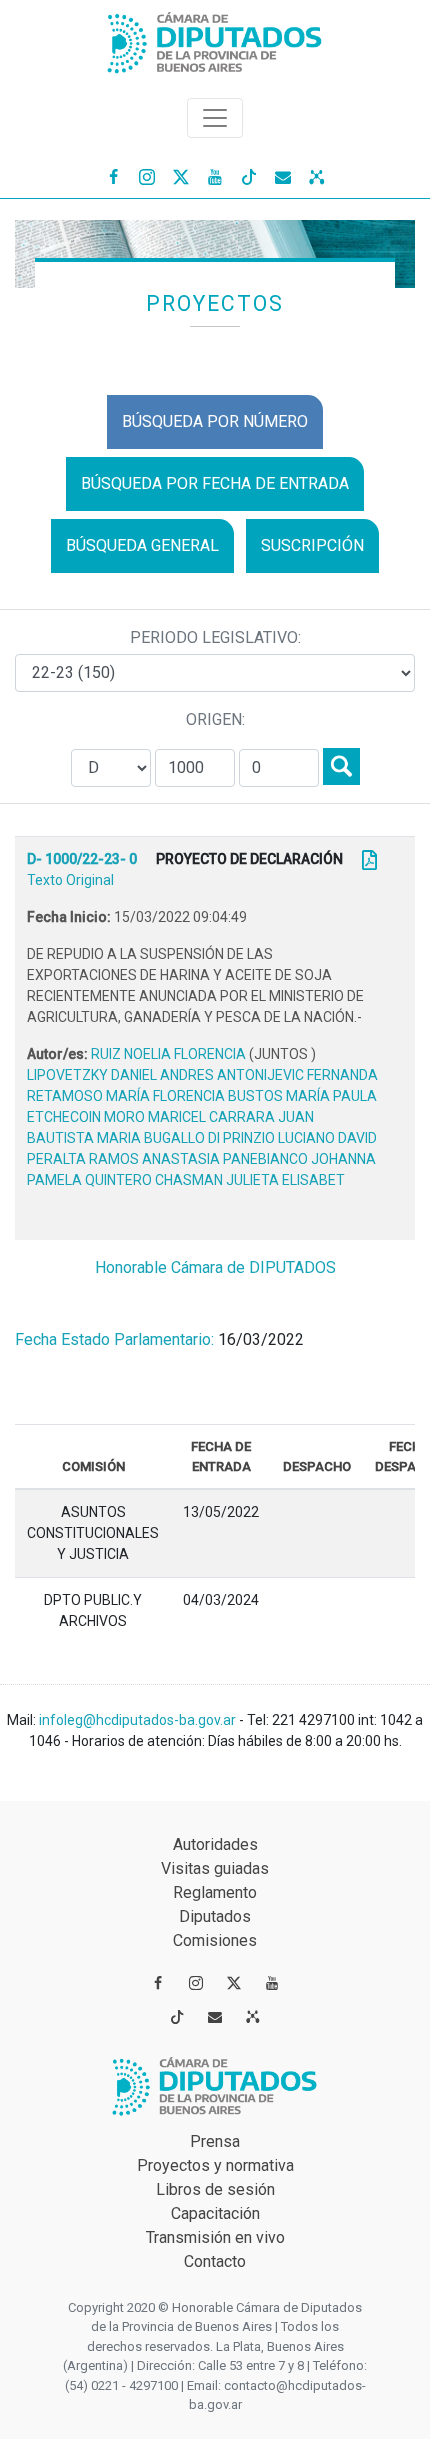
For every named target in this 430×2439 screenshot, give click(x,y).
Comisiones (215, 1940)
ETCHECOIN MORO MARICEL (118, 1117)
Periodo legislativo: (215, 637)
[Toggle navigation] (215, 118)
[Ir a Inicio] (215, 38)
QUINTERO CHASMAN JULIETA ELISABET (215, 1180)
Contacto (215, 2261)
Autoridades (215, 1844)
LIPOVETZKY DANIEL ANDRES (122, 1075)
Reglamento (215, 1892)
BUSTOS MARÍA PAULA (302, 1096)
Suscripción (312, 545)
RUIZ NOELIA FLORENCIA (170, 1054)
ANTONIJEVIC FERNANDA (297, 1075)
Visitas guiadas (215, 1868)
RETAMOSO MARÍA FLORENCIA (127, 1096)
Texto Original (70, 880)
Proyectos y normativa (215, 2165)
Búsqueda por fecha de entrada (215, 483)
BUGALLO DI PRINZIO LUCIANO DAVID (260, 1138)
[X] (181, 176)
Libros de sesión (215, 2189)
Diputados (215, 1916)
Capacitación (215, 2213)
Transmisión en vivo (215, 2237)
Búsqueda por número (215, 421)
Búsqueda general (142, 545)
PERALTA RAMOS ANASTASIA (125, 1159)
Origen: (215, 719)
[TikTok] (249, 176)
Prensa (215, 2141)
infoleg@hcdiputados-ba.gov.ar (139, 1720)
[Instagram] (147, 176)
